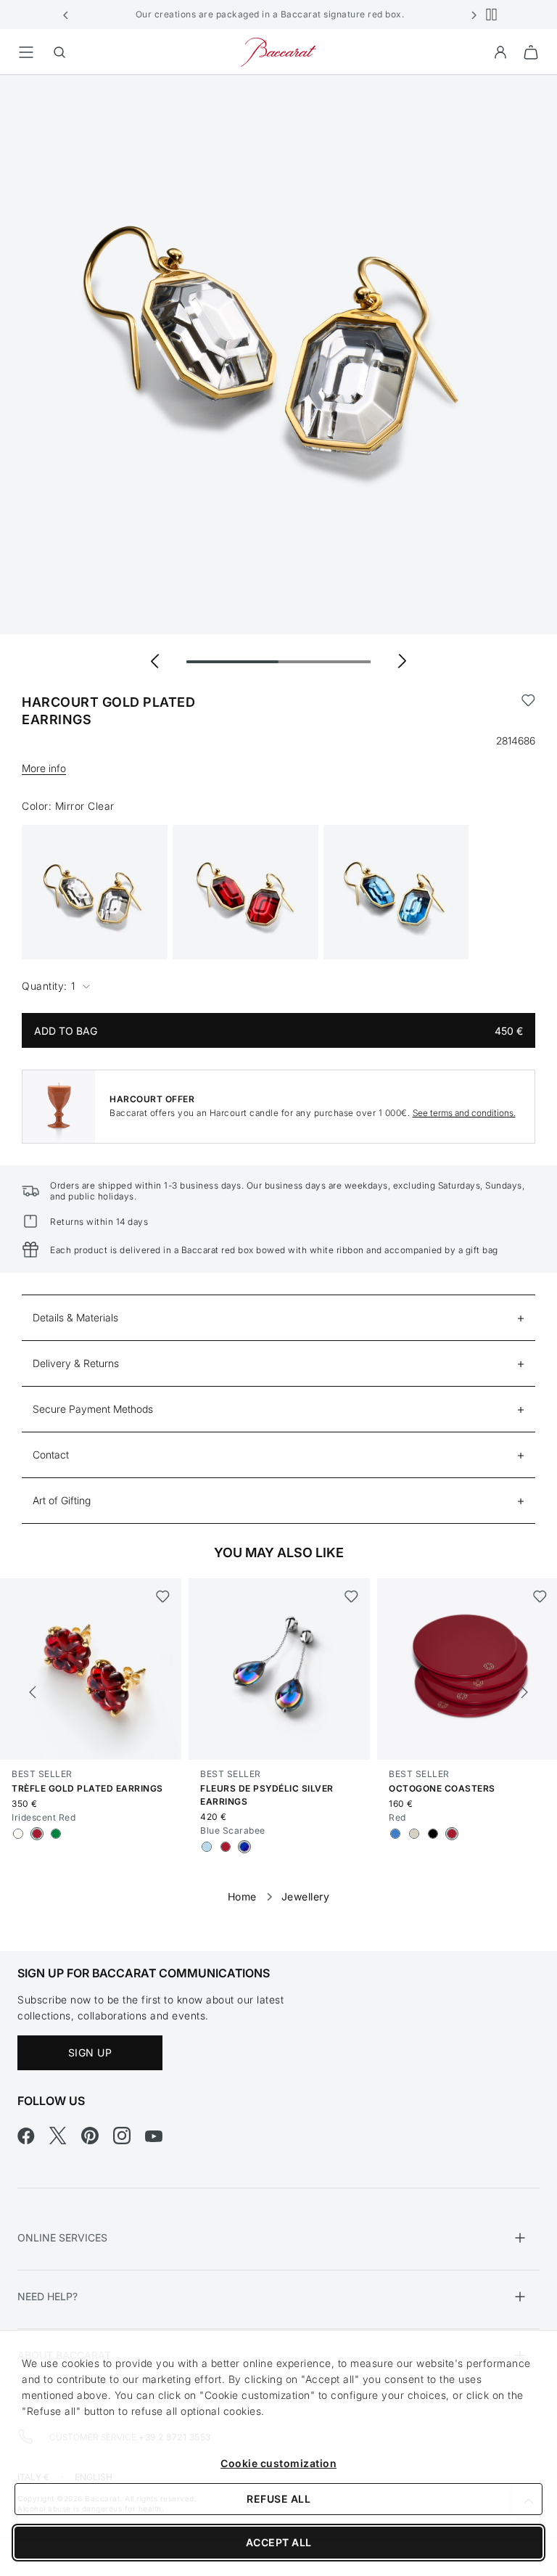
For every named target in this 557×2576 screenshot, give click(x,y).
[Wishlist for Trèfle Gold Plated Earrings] (163, 1596)
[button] (66, 15)
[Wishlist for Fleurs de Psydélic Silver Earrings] (351, 1596)
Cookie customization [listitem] (278, 2463)
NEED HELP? (48, 2296)
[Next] (524, 1692)
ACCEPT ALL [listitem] (279, 2542)
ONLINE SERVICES (62, 2237)
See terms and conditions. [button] (464, 1113)
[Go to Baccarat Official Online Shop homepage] (278, 51)
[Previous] (33, 1692)
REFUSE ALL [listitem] (278, 2499)
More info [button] (44, 768)
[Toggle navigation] (26, 52)
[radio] (18, 1834)
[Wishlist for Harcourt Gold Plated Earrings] (528, 711)
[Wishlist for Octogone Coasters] (540, 1596)
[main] (278, 990)
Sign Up (90, 2052)
